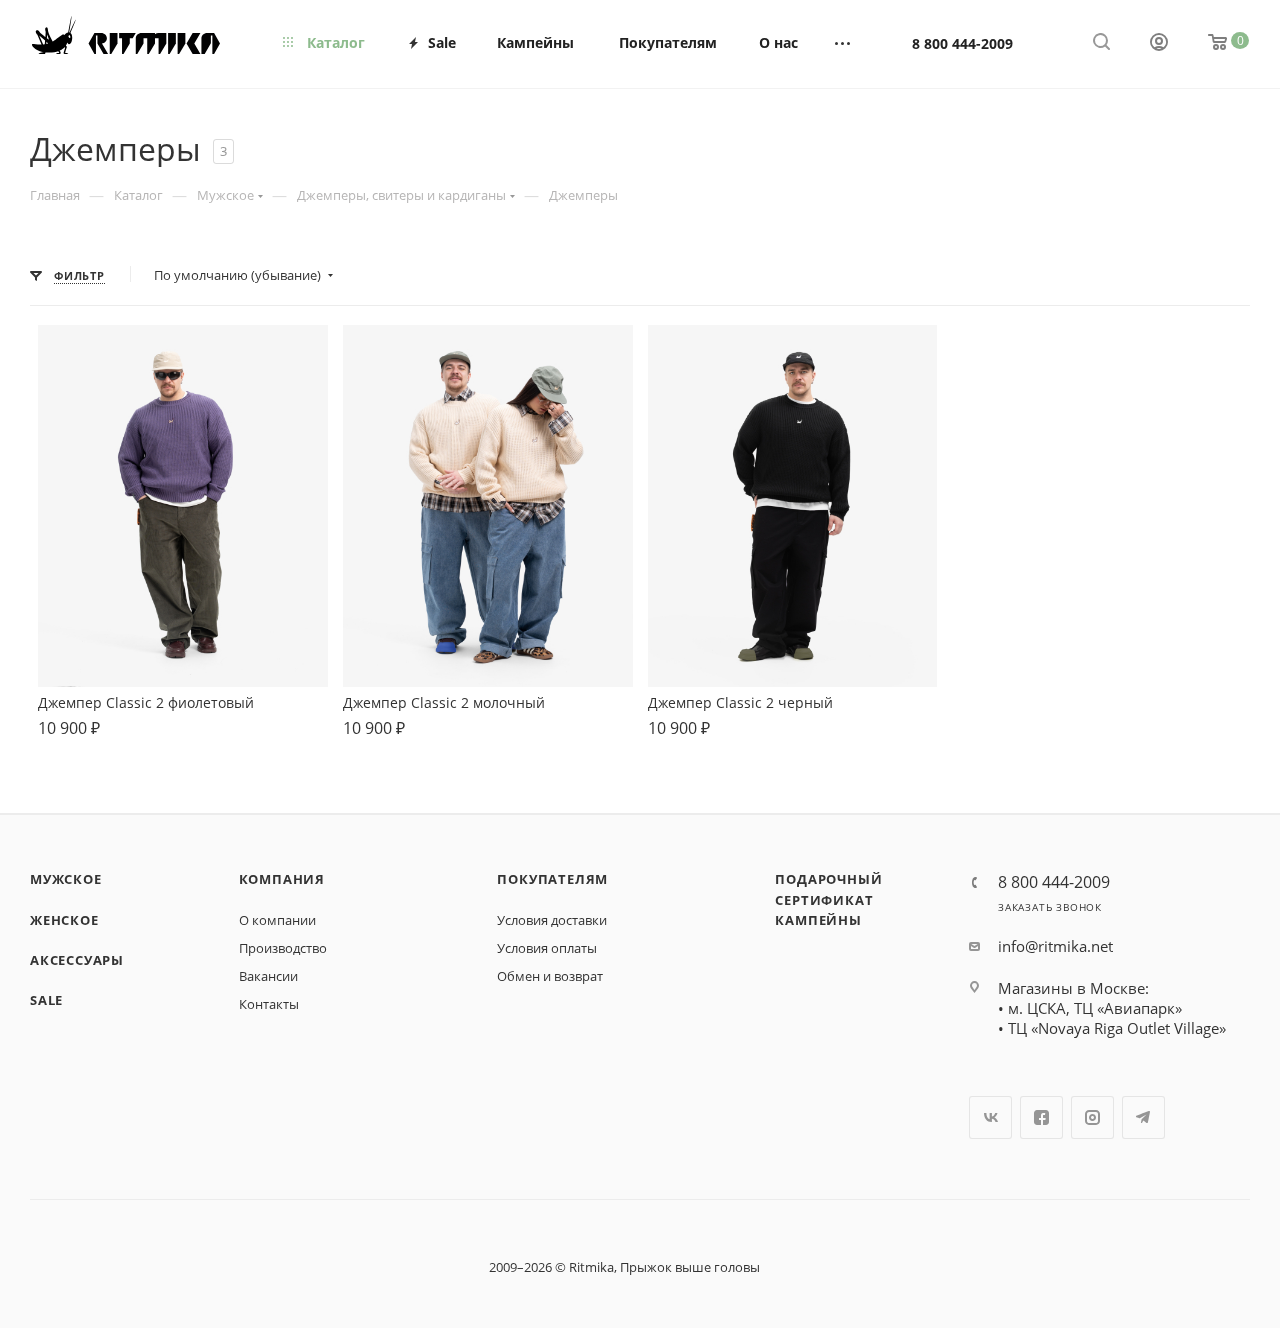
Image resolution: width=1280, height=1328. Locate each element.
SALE (46, 1000)
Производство (283, 948)
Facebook (1041, 1117)
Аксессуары (77, 960)
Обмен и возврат (550, 976)
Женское (64, 920)
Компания (282, 879)
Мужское (66, 879)
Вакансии (268, 976)
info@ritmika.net (1055, 946)
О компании (277, 920)
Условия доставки (552, 920)
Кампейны (818, 920)
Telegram (1143, 1117)
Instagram (1092, 1117)
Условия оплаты (547, 948)
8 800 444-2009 (962, 43)
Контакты (269, 1004)
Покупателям (552, 879)
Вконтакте (990, 1117)
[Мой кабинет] (1159, 44)
